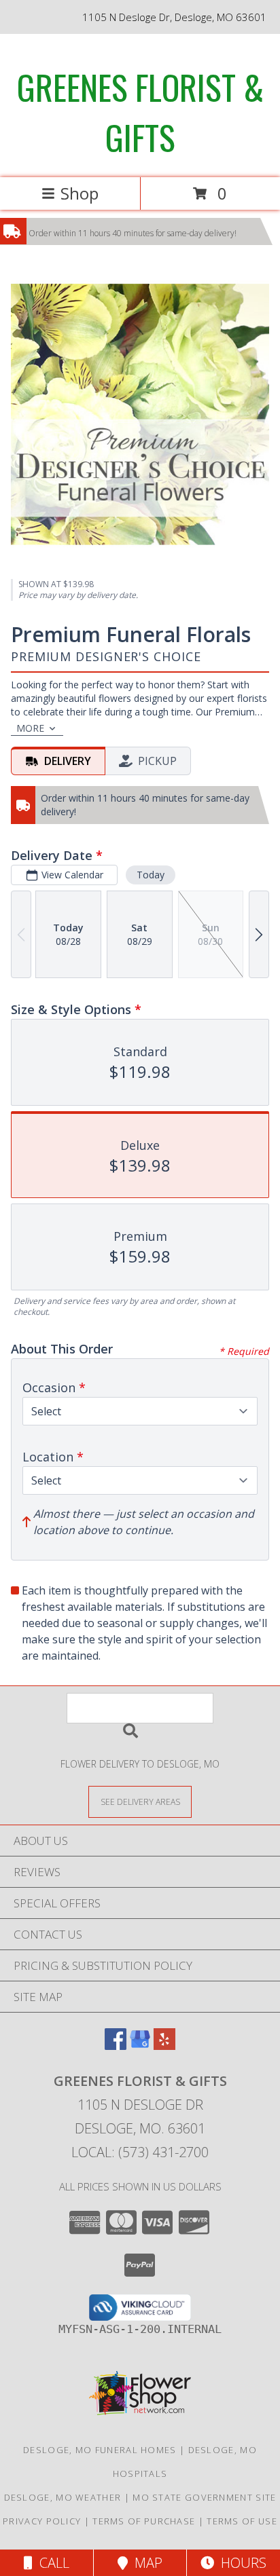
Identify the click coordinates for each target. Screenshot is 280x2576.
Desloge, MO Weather (63, 2497)
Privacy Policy (42, 2521)
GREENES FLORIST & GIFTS (140, 111)
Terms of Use (242, 2521)
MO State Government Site (204, 2497)
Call (51, 2563)
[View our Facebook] (116, 2046)
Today (151, 875)
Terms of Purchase (144, 2521)
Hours (240, 2563)
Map (145, 2563)
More (30, 728)
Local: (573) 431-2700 (140, 2152)
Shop (80, 193)
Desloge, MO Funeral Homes (100, 2450)
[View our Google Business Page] (140, 2046)
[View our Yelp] (164, 2046)
